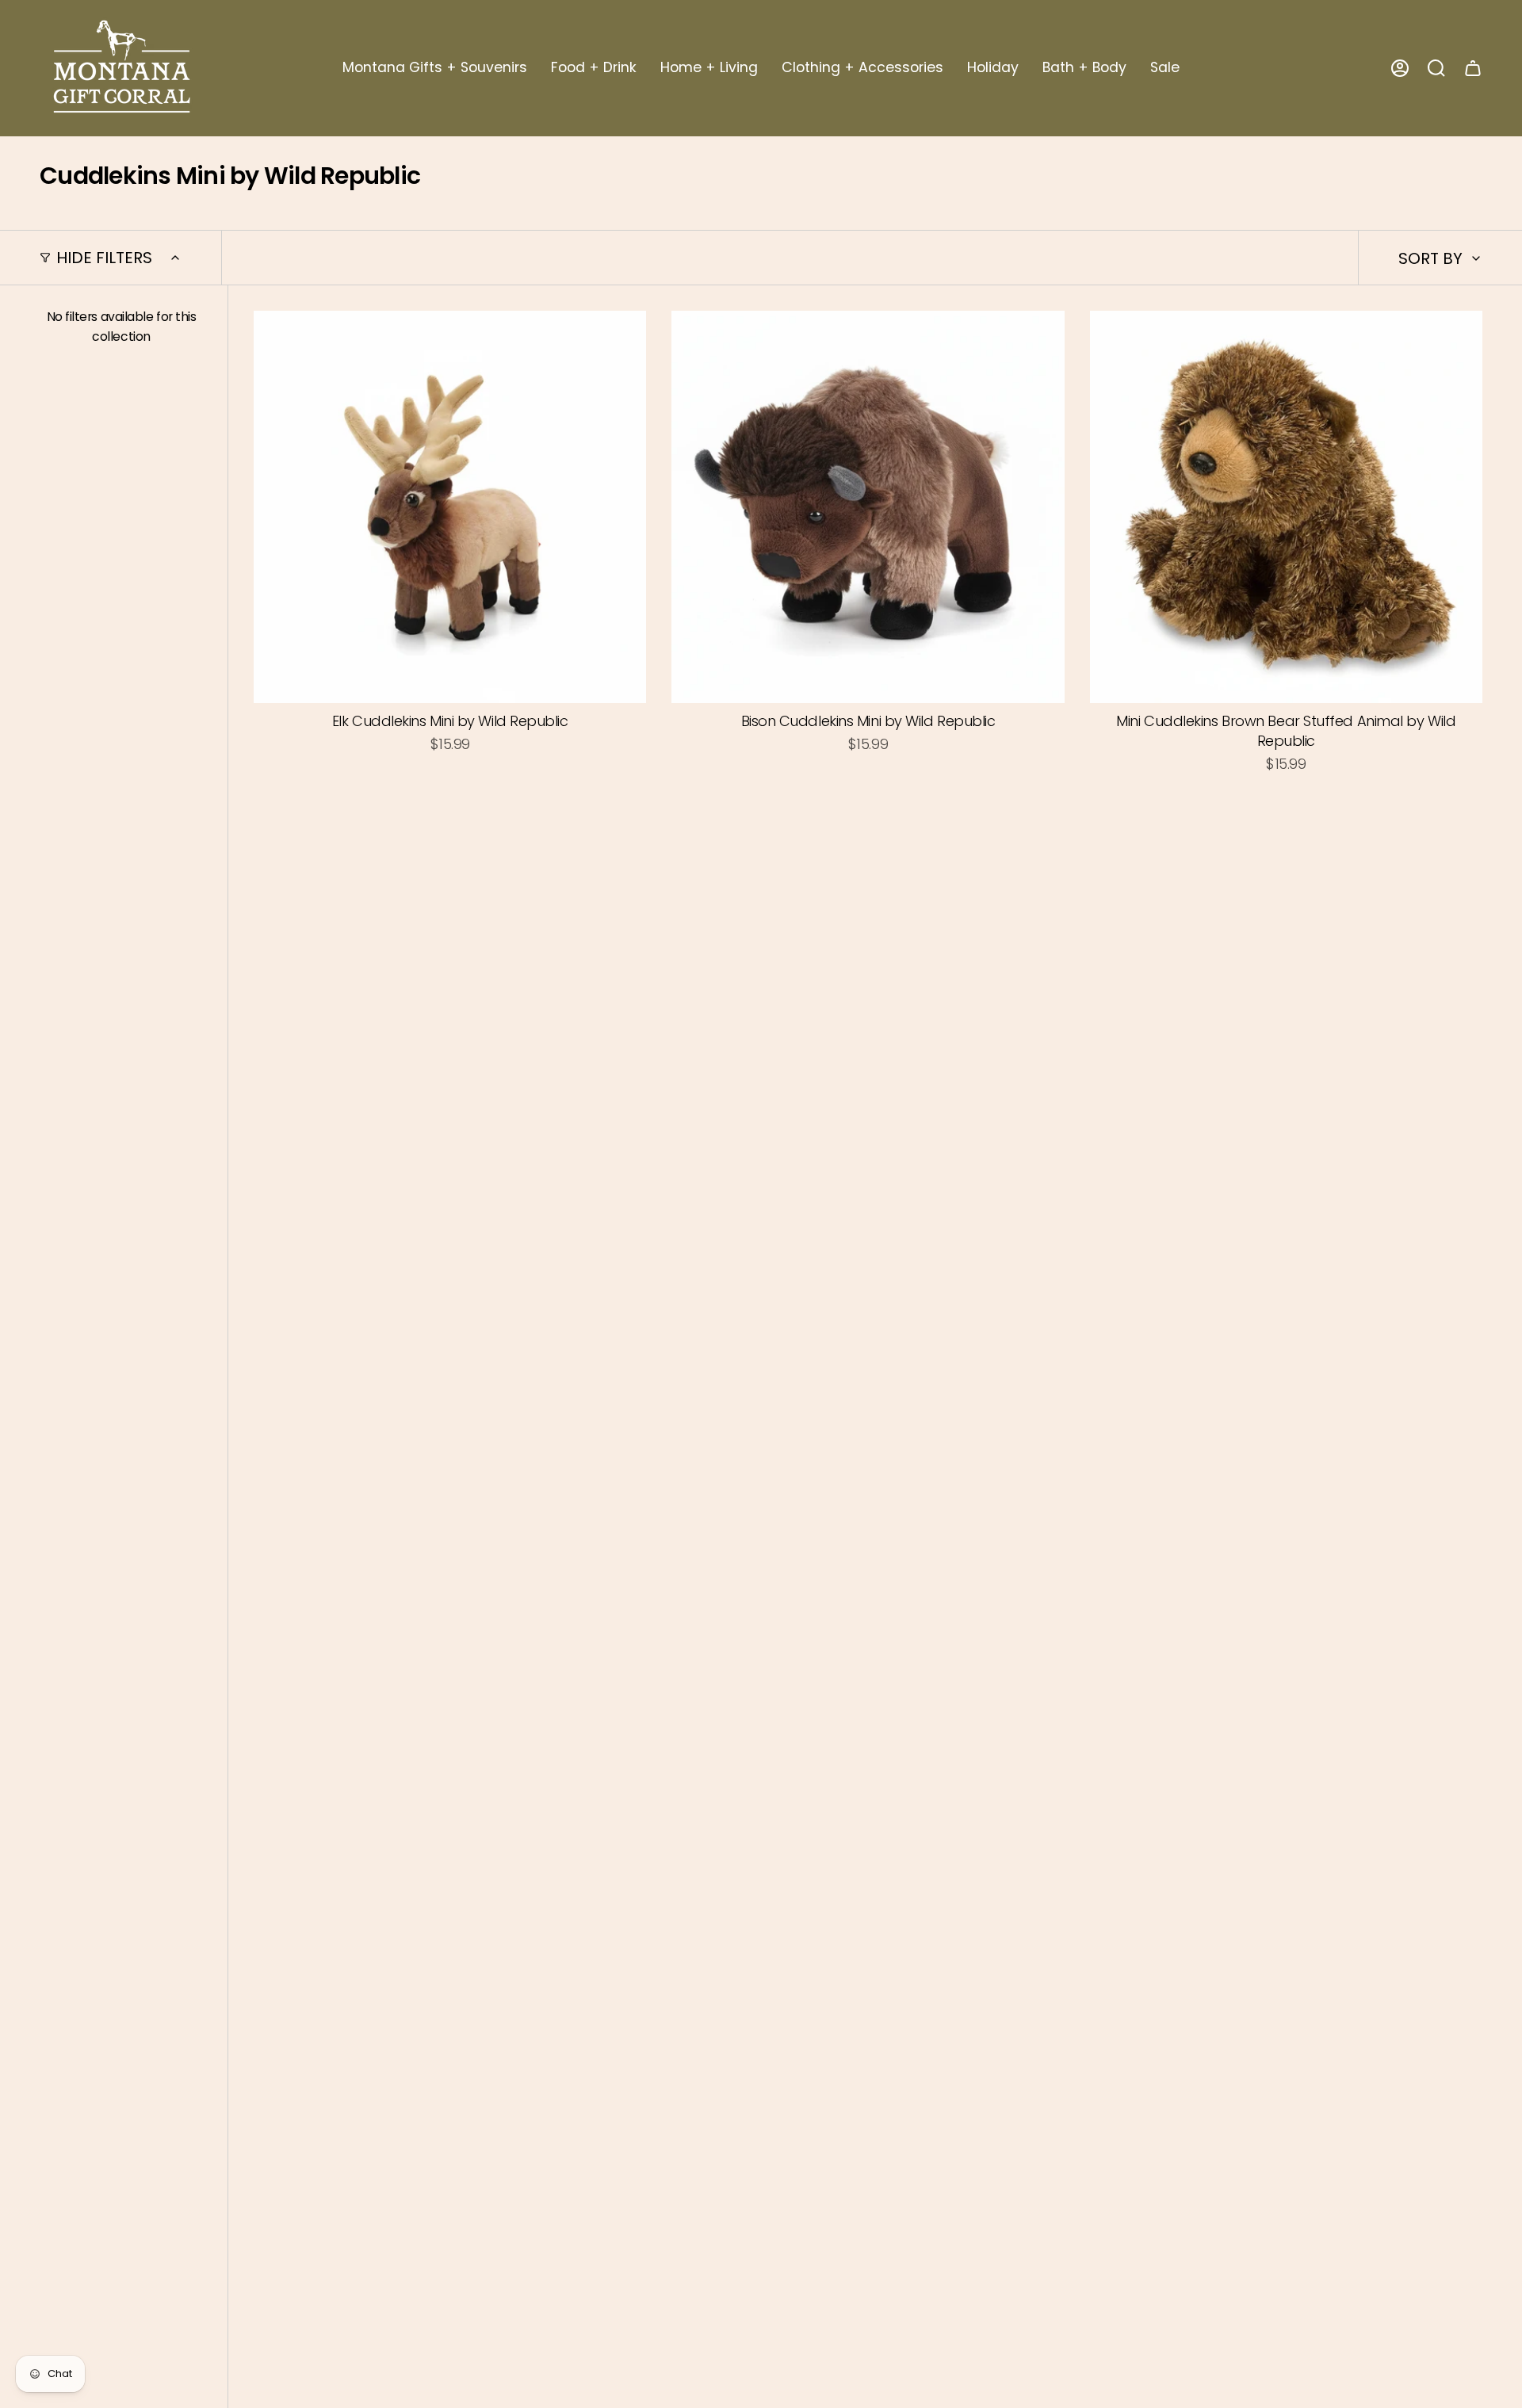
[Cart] (1473, 68)
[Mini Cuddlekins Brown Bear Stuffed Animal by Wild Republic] (1286, 507)
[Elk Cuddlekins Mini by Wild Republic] (450, 507)
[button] (435, 68)
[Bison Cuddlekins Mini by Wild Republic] (868, 507)
